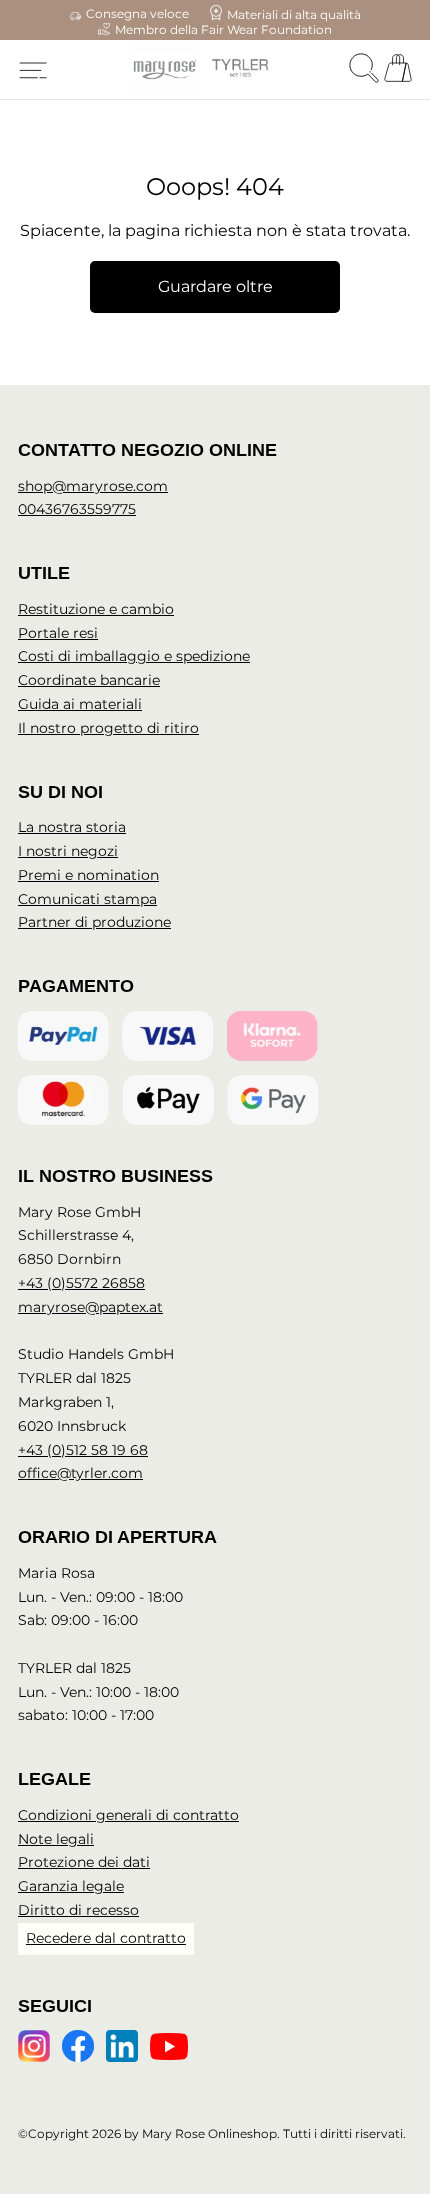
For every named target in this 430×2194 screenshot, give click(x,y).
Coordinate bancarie (89, 680)
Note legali (56, 1839)
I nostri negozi (68, 851)
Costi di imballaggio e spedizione (134, 656)
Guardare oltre (215, 286)
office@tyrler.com (80, 1473)
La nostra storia (72, 827)
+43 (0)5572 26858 (81, 1283)
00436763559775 (77, 509)
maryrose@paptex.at (90, 1307)
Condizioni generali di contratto (128, 1815)
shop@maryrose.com (93, 486)
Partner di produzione (94, 922)
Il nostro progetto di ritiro (108, 728)
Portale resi (58, 633)
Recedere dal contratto (106, 1938)
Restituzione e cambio (96, 609)
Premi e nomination (88, 875)
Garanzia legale (71, 1886)
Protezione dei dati (84, 1862)
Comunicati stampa (87, 899)
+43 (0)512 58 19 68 (83, 1450)
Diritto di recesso (78, 1910)
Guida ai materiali (80, 704)
